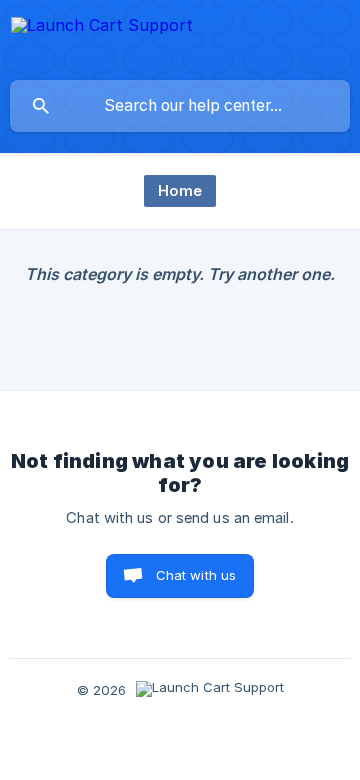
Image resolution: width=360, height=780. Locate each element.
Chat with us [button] (196, 575)
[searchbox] (180, 106)
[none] (102, 39)
